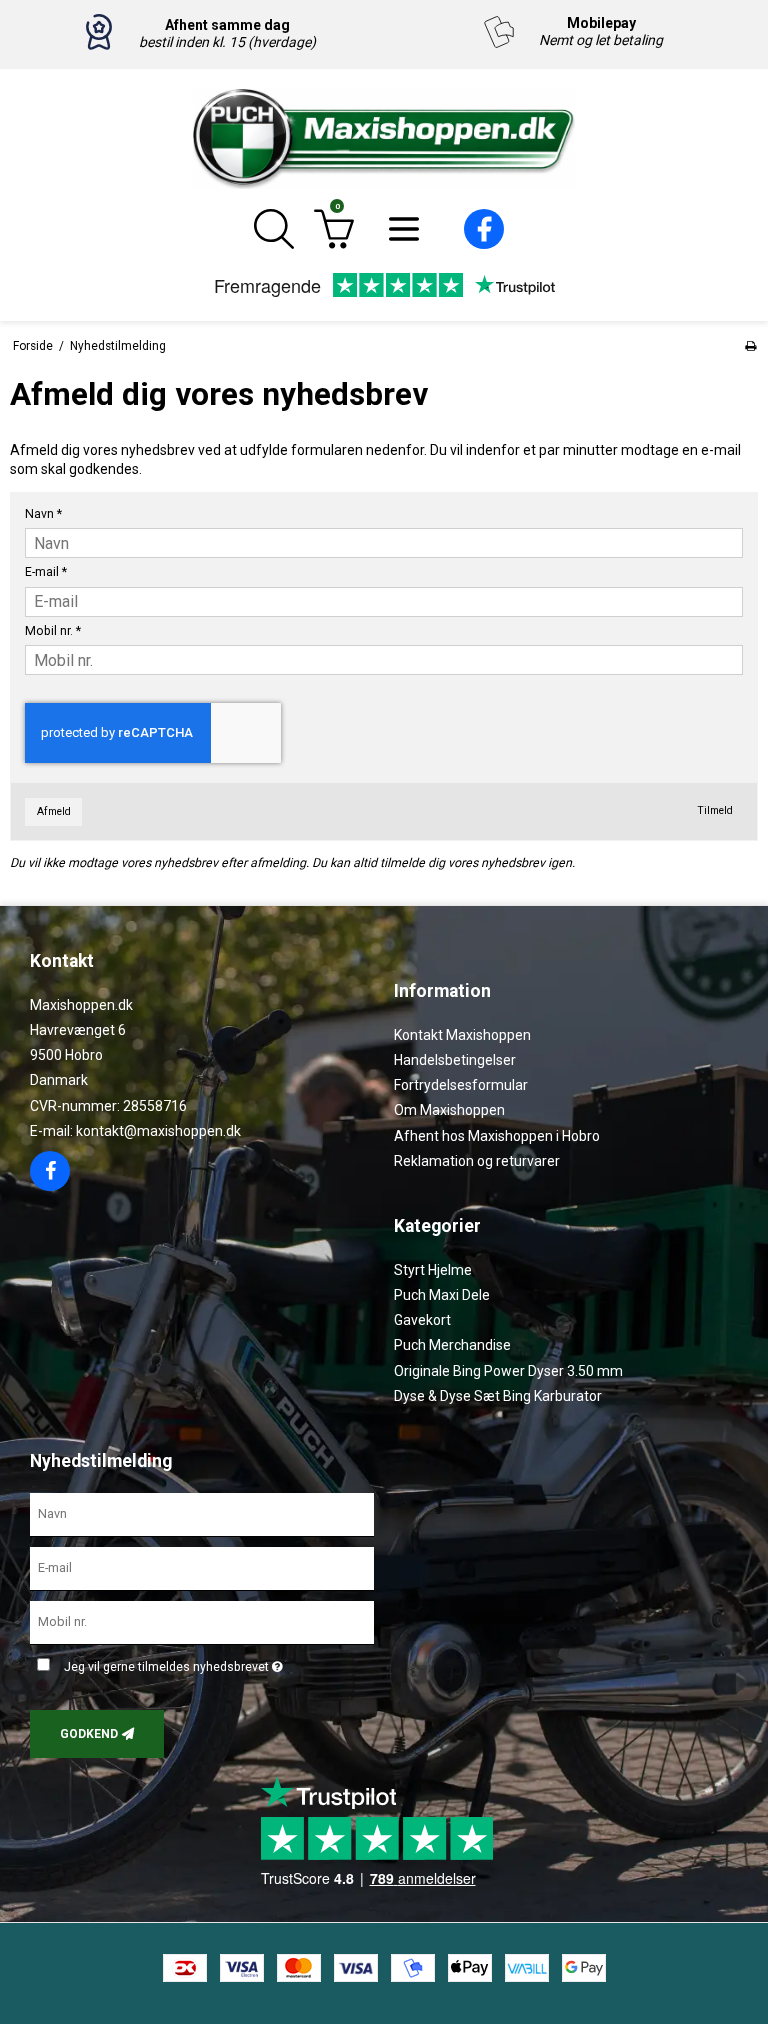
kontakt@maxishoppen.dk (158, 1131)
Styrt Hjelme (433, 1270)
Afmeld (54, 811)
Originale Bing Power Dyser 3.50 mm (508, 1371)
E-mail (46, 572)
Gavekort (422, 1320)
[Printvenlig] (750, 346)
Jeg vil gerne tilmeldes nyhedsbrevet (170, 1663)
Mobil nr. (53, 631)
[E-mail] (202, 1567)
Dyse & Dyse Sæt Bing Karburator (498, 1396)
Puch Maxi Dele (442, 1295)
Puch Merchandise (452, 1345)
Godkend (89, 1734)
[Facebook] (484, 244)
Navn (43, 514)
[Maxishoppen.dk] (384, 139)
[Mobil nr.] (202, 1621)
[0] (334, 245)
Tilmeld (715, 810)
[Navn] (202, 1514)
